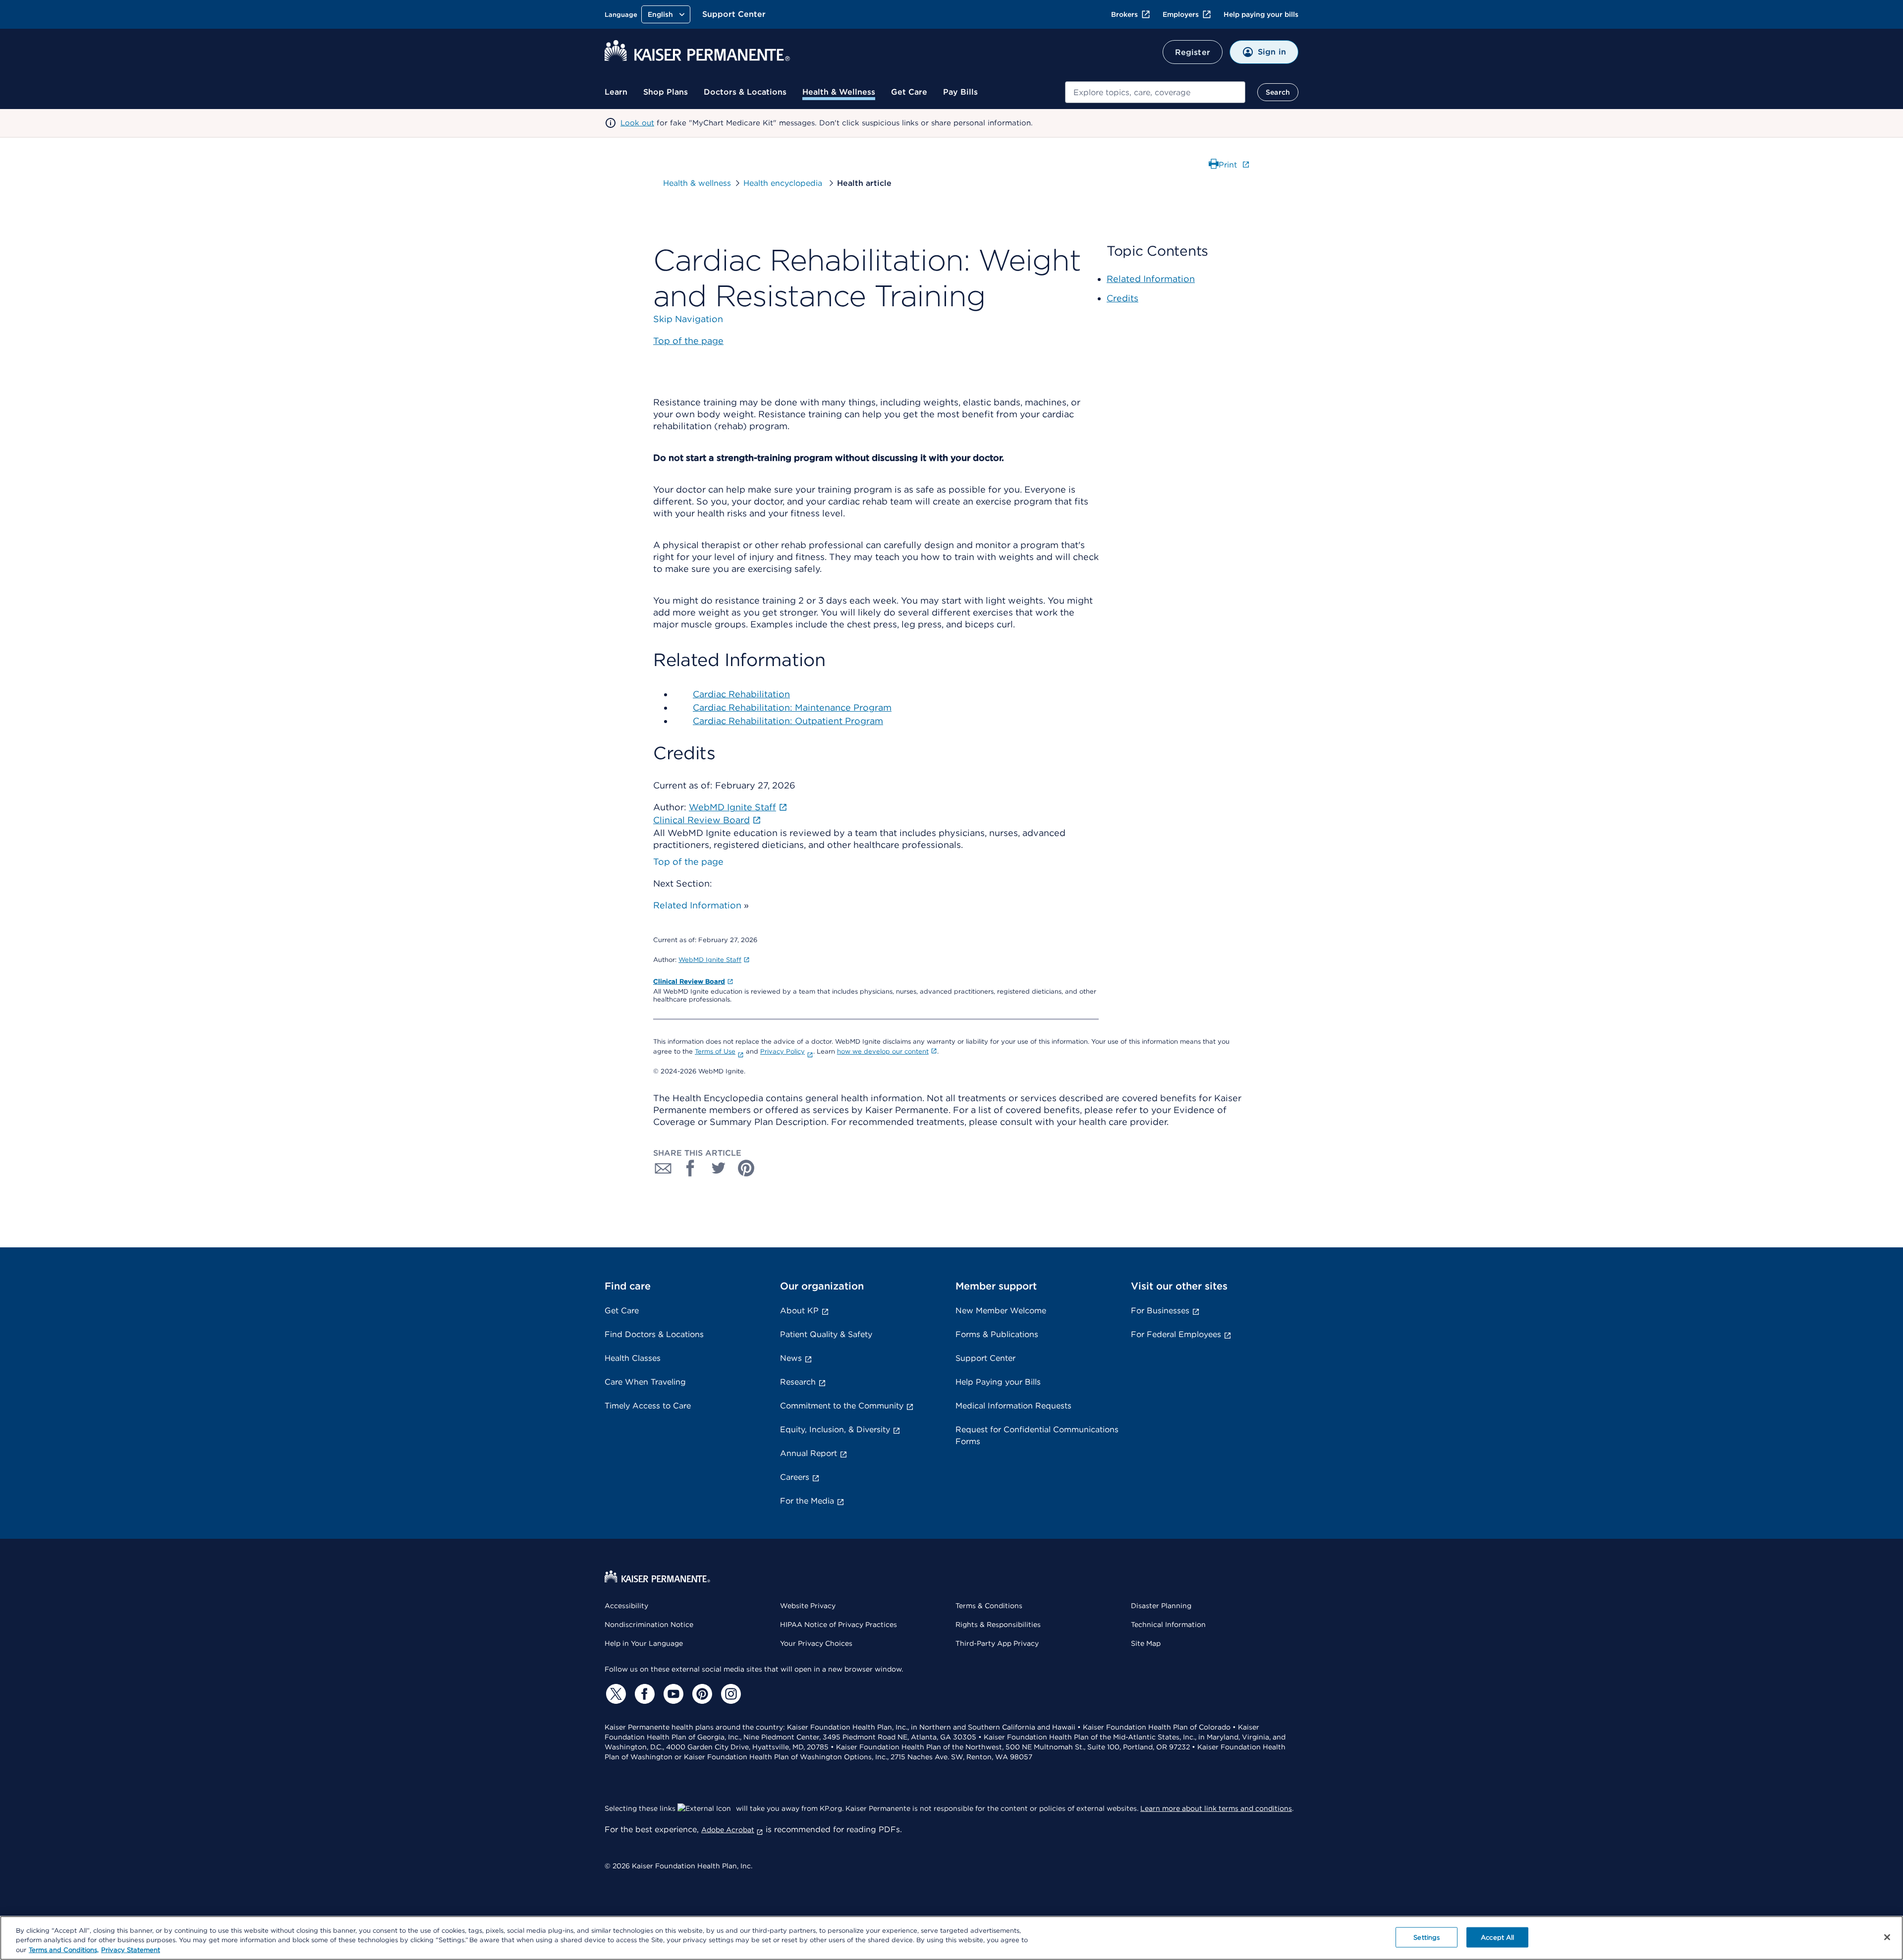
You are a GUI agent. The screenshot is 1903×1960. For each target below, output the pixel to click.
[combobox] (1155, 92)
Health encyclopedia (784, 183)
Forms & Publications (997, 1334)
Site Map (1146, 1643)
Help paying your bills (1261, 14)
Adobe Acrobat (728, 1830)
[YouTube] (672, 1694)
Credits (1122, 298)
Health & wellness (697, 183)
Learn (616, 92)
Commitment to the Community (842, 1406)
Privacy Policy (783, 1051)
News (791, 1358)
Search (1278, 92)
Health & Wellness (839, 92)
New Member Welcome (1001, 1311)
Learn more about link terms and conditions (1216, 1808)
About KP (799, 1311)
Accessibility (626, 1606)
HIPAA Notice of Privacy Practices (839, 1624)
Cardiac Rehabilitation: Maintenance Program (792, 707)
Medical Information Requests (1013, 1406)
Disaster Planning (1161, 1606)
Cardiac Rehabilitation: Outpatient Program (788, 721)
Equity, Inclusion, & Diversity (835, 1429)
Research (798, 1382)
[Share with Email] (663, 1168)
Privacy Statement (131, 1950)
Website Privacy (808, 1606)
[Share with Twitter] (719, 1168)
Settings (1427, 1937)
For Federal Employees (1176, 1334)
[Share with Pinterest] (746, 1168)
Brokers (1124, 14)
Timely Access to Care (648, 1406)
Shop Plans (666, 92)
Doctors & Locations (745, 92)
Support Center (734, 14)
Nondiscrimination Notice (649, 1624)
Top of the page (688, 862)
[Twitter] (615, 1694)
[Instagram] (729, 1694)
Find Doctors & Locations (654, 1334)
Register (1193, 52)
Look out (637, 123)
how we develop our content (883, 1051)
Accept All (1497, 1937)
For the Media (807, 1501)
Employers (1181, 14)
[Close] (1887, 1937)
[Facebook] (643, 1694)
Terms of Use (715, 1051)
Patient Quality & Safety (826, 1334)
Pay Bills (960, 92)
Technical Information (1168, 1624)
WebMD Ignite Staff (710, 960)
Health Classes (633, 1358)
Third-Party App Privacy (997, 1643)
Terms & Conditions (989, 1606)
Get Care (909, 92)
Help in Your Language (644, 1643)
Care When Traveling (645, 1382)
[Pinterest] (701, 1694)
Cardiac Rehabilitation (741, 694)
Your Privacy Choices (816, 1643)
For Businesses (1160, 1311)
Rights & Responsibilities (998, 1624)
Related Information (697, 905)
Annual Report (809, 1453)
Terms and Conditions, (64, 1950)
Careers (795, 1477)
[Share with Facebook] (691, 1168)
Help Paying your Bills (998, 1382)
